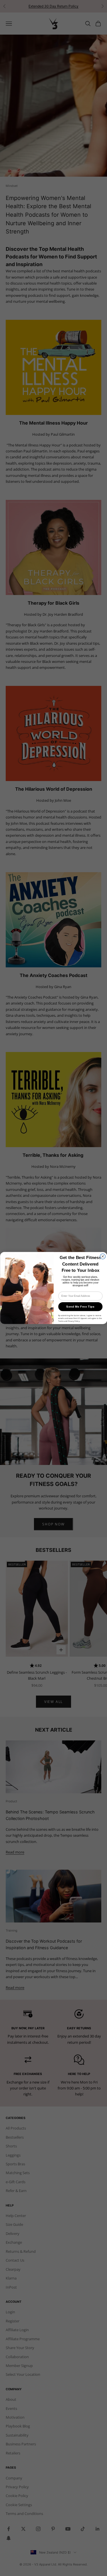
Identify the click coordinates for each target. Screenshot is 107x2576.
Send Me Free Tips (80, 1307)
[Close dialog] (103, 1256)
